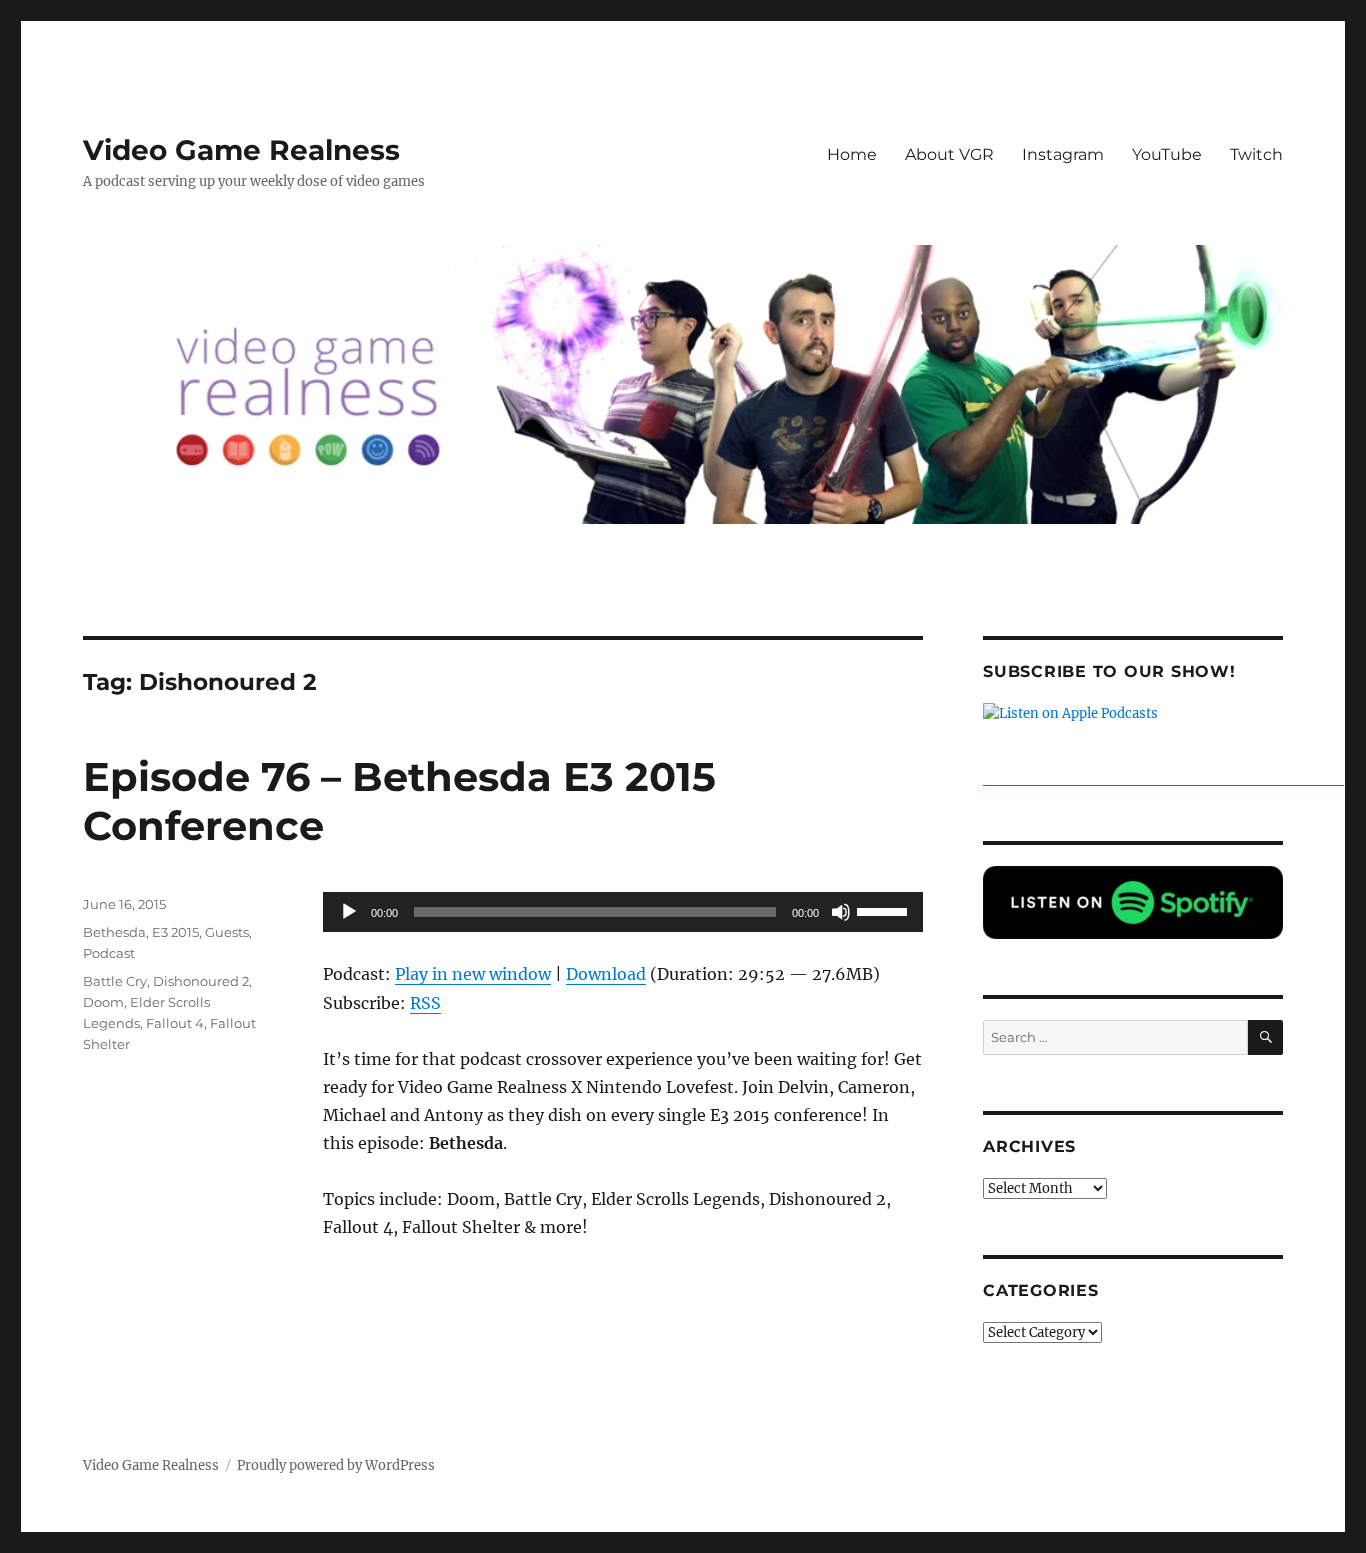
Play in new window (473, 974)
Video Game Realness (241, 150)
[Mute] (841, 912)
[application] (623, 912)
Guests (227, 932)
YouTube (1167, 154)
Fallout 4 (175, 1023)
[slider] (885, 910)
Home (852, 154)
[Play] (349, 912)
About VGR (949, 154)
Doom (103, 1002)
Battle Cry (115, 981)
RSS (425, 1003)
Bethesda (114, 932)
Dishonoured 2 (201, 981)
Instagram (1063, 154)
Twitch (1256, 154)
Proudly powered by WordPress (336, 1465)
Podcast (109, 953)
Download (606, 974)
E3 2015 (175, 932)
